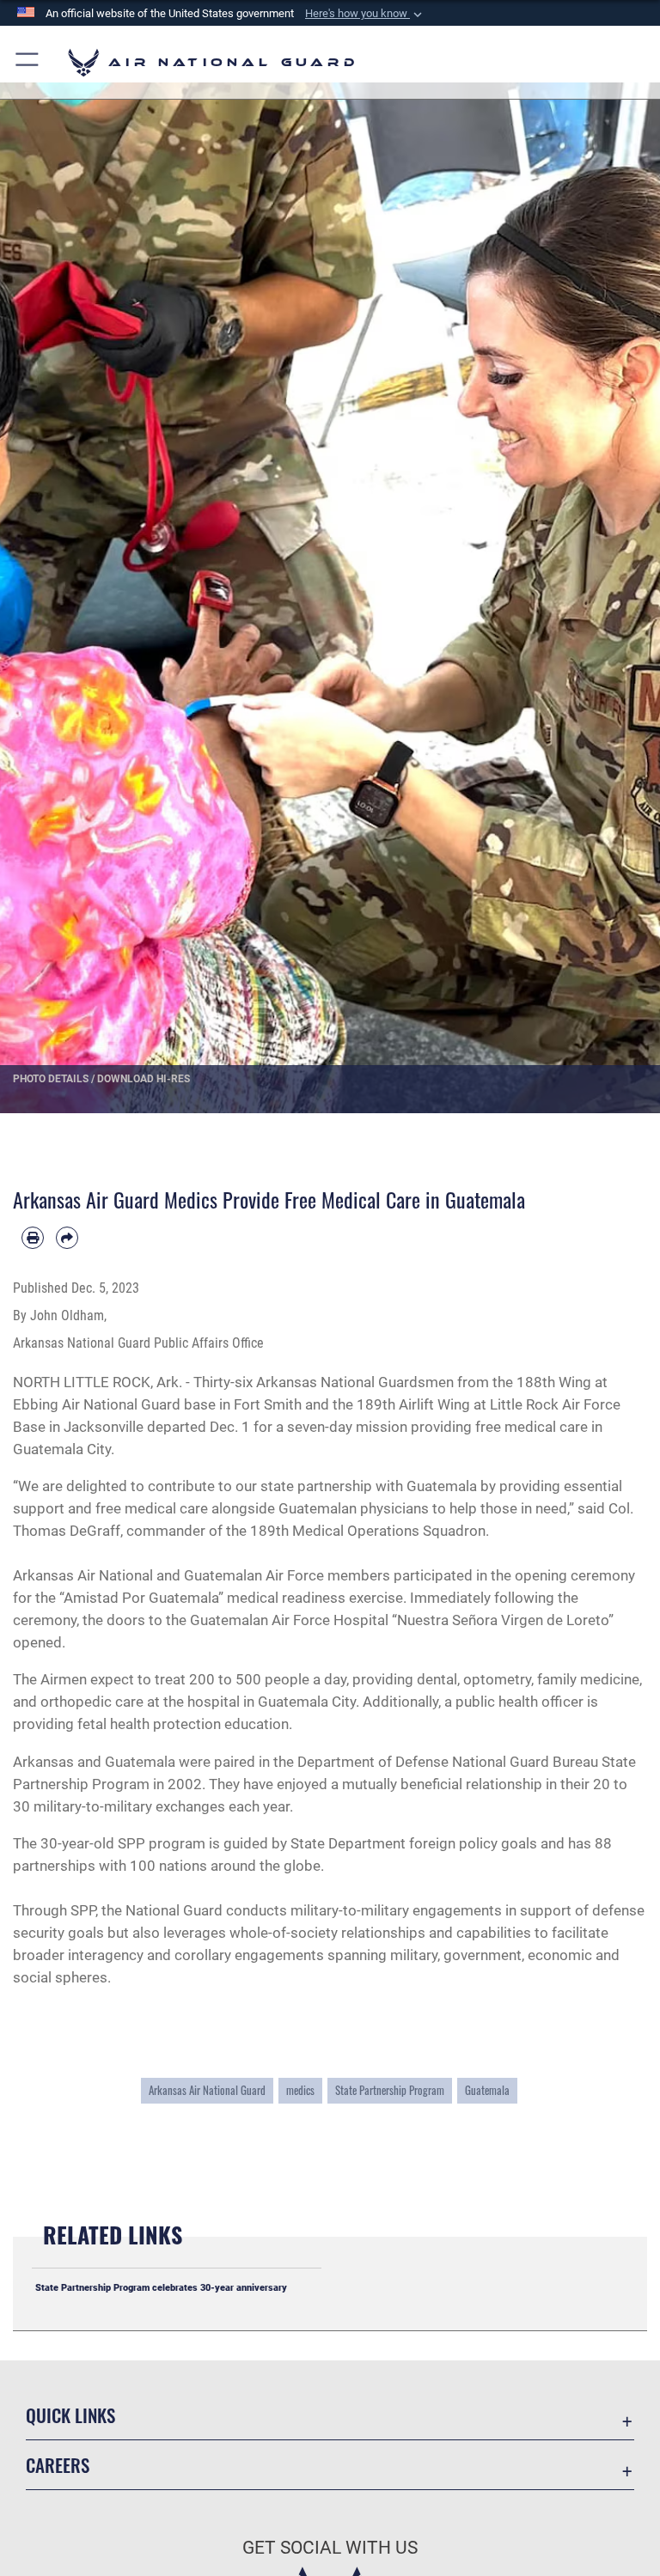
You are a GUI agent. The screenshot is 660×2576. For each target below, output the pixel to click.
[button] (365, 14)
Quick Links (70, 2415)
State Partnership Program (390, 2090)
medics (300, 2090)
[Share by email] (67, 1238)
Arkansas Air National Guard (207, 2090)
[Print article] (33, 1238)
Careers (58, 2465)
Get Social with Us (330, 2548)
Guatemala (487, 2090)
